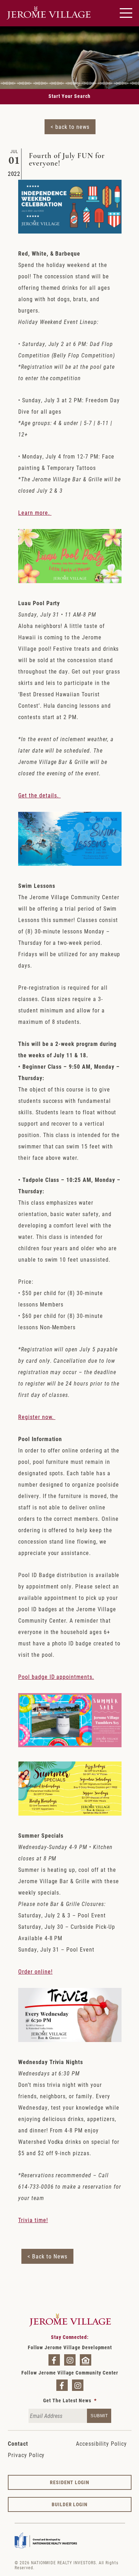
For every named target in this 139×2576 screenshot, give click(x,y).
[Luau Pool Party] (70, 581)
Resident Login (70, 2482)
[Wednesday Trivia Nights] (70, 2040)
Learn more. (35, 512)
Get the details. (39, 795)
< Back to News (47, 2256)
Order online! (35, 1971)
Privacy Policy (26, 2455)
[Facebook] (54, 2360)
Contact (18, 2443)
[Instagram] (70, 2360)
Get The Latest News (70, 2400)
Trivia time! (33, 2220)
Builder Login (70, 2504)
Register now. (37, 1417)
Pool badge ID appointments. (56, 1677)
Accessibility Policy (101, 2443)
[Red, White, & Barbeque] (70, 231)
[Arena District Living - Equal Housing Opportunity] (86, 2360)
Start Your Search (69, 96)
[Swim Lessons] (70, 863)
